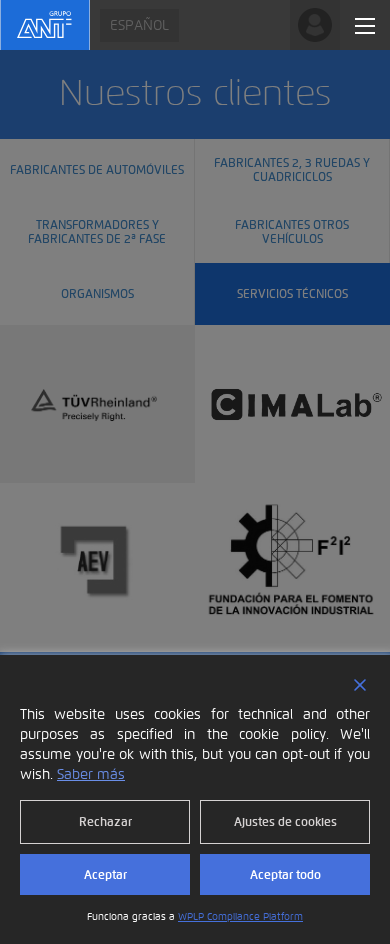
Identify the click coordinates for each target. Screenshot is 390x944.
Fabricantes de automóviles (97, 169)
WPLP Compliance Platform (240, 916)
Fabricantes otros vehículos (292, 230)
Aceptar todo (285, 874)
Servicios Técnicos (292, 293)
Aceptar (105, 874)
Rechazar (105, 821)
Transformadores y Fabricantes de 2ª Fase (97, 230)
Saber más (91, 774)
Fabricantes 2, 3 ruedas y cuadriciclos (292, 168)
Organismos (97, 293)
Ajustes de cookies (285, 821)
